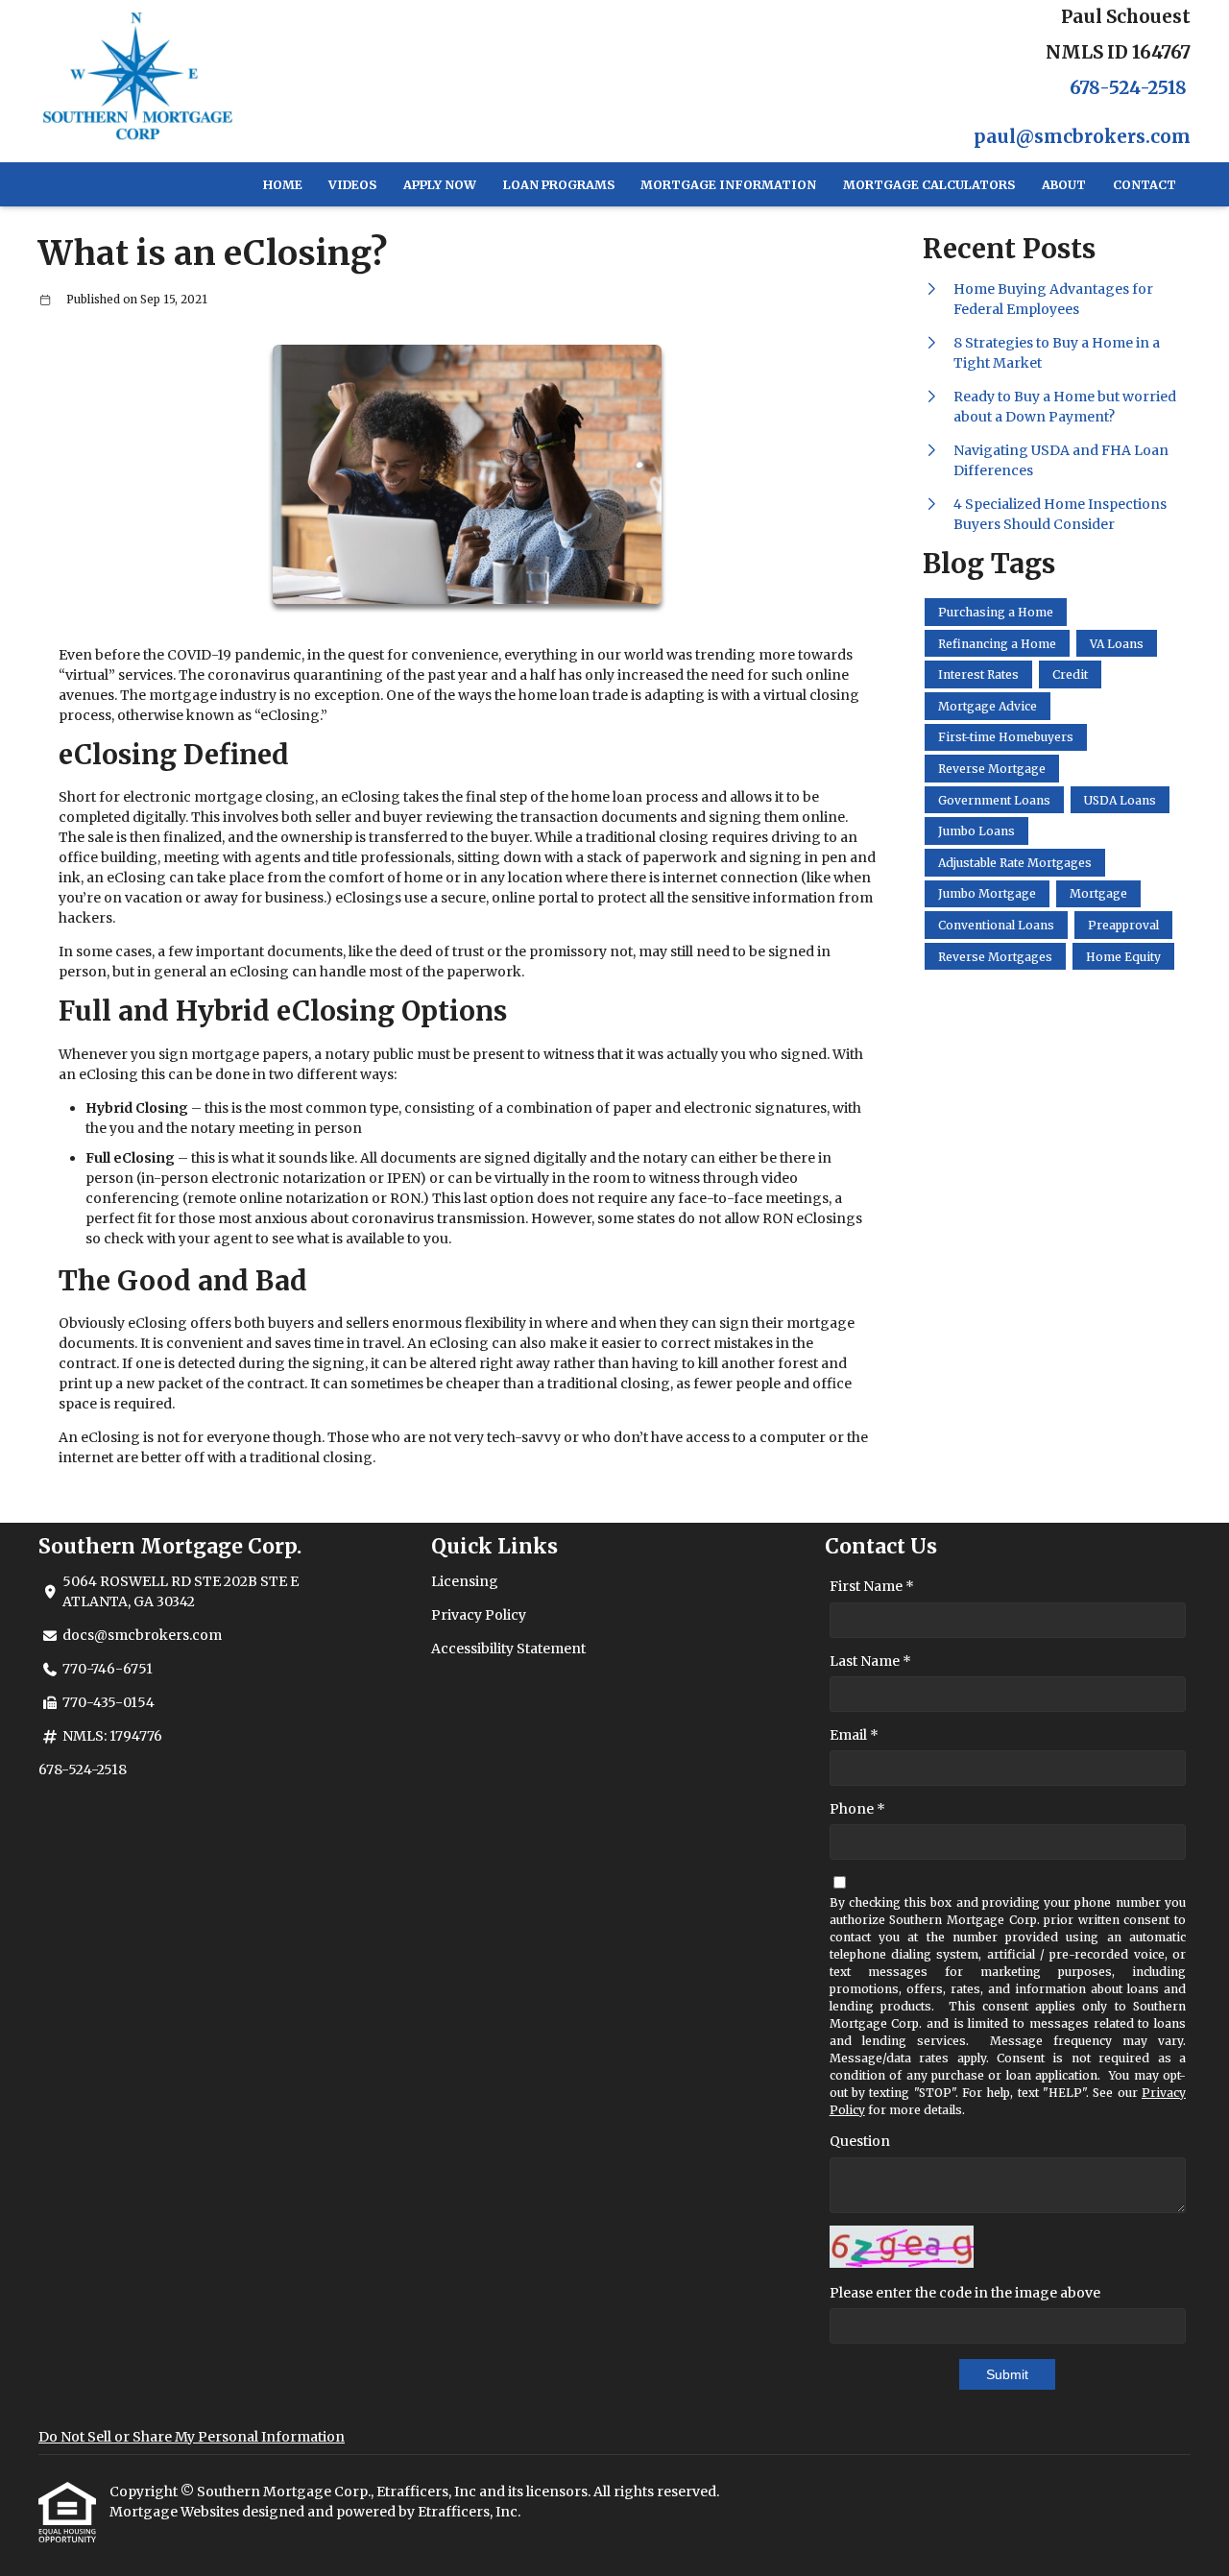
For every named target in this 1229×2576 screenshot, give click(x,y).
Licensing (465, 1581)
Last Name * (870, 1661)
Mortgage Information (728, 185)
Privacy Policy (479, 1615)
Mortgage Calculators (929, 185)
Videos (352, 185)
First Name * (872, 1586)
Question (860, 2141)
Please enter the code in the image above (965, 2293)
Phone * (857, 1809)
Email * (854, 1735)
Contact (1145, 185)
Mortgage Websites (176, 2512)
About (1064, 185)
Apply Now (440, 185)
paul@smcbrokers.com (1082, 137)
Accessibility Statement (508, 1649)
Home (283, 185)
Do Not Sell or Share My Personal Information (192, 2437)
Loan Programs (559, 185)
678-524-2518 (1128, 88)
